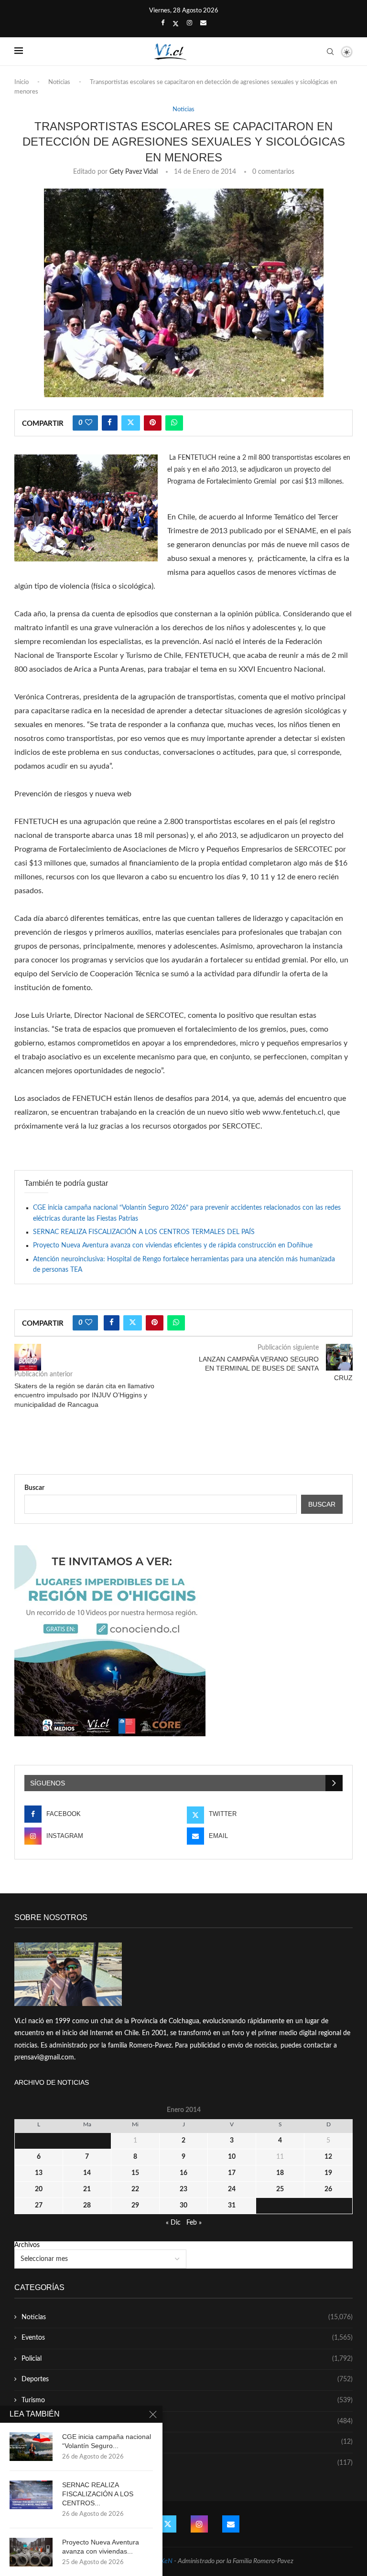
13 (39, 2173)
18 (280, 2173)
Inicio (22, 82)
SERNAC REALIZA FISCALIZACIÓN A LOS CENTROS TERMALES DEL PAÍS (144, 1232)
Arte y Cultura (187, 2421)
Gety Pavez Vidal (134, 172)
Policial (187, 2359)
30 (183, 2206)
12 (328, 2157)
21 (87, 2189)
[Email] (203, 23)
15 (135, 2173)
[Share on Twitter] (131, 423)
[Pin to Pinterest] (153, 423)
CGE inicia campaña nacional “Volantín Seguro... (107, 2441)
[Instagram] (189, 23)
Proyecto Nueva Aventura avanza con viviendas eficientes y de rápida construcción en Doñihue (173, 1246)
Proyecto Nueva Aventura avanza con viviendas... (101, 2547)
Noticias (59, 82)
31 (232, 2206)
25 (280, 2189)
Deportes (187, 2379)
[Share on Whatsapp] (174, 423)
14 (87, 2173)
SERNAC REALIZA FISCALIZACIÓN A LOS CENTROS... (98, 2494)
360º (187, 2463)
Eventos (187, 2338)
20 (39, 2189)
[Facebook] (163, 23)
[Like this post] (89, 423)
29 (135, 2206)
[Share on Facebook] (110, 423)
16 (183, 2173)
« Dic (173, 2223)
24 (232, 2189)
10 (232, 2157)
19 (328, 2173)
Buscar (34, 1488)
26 (328, 2189)
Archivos (27, 2245)
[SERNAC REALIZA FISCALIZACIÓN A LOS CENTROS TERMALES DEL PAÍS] (31, 2495)
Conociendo (187, 2442)
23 (183, 2189)
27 (39, 2206)
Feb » (194, 2223)
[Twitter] (176, 24)
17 (232, 2173)
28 (87, 2206)
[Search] (330, 52)
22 (135, 2189)
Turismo (187, 2400)
